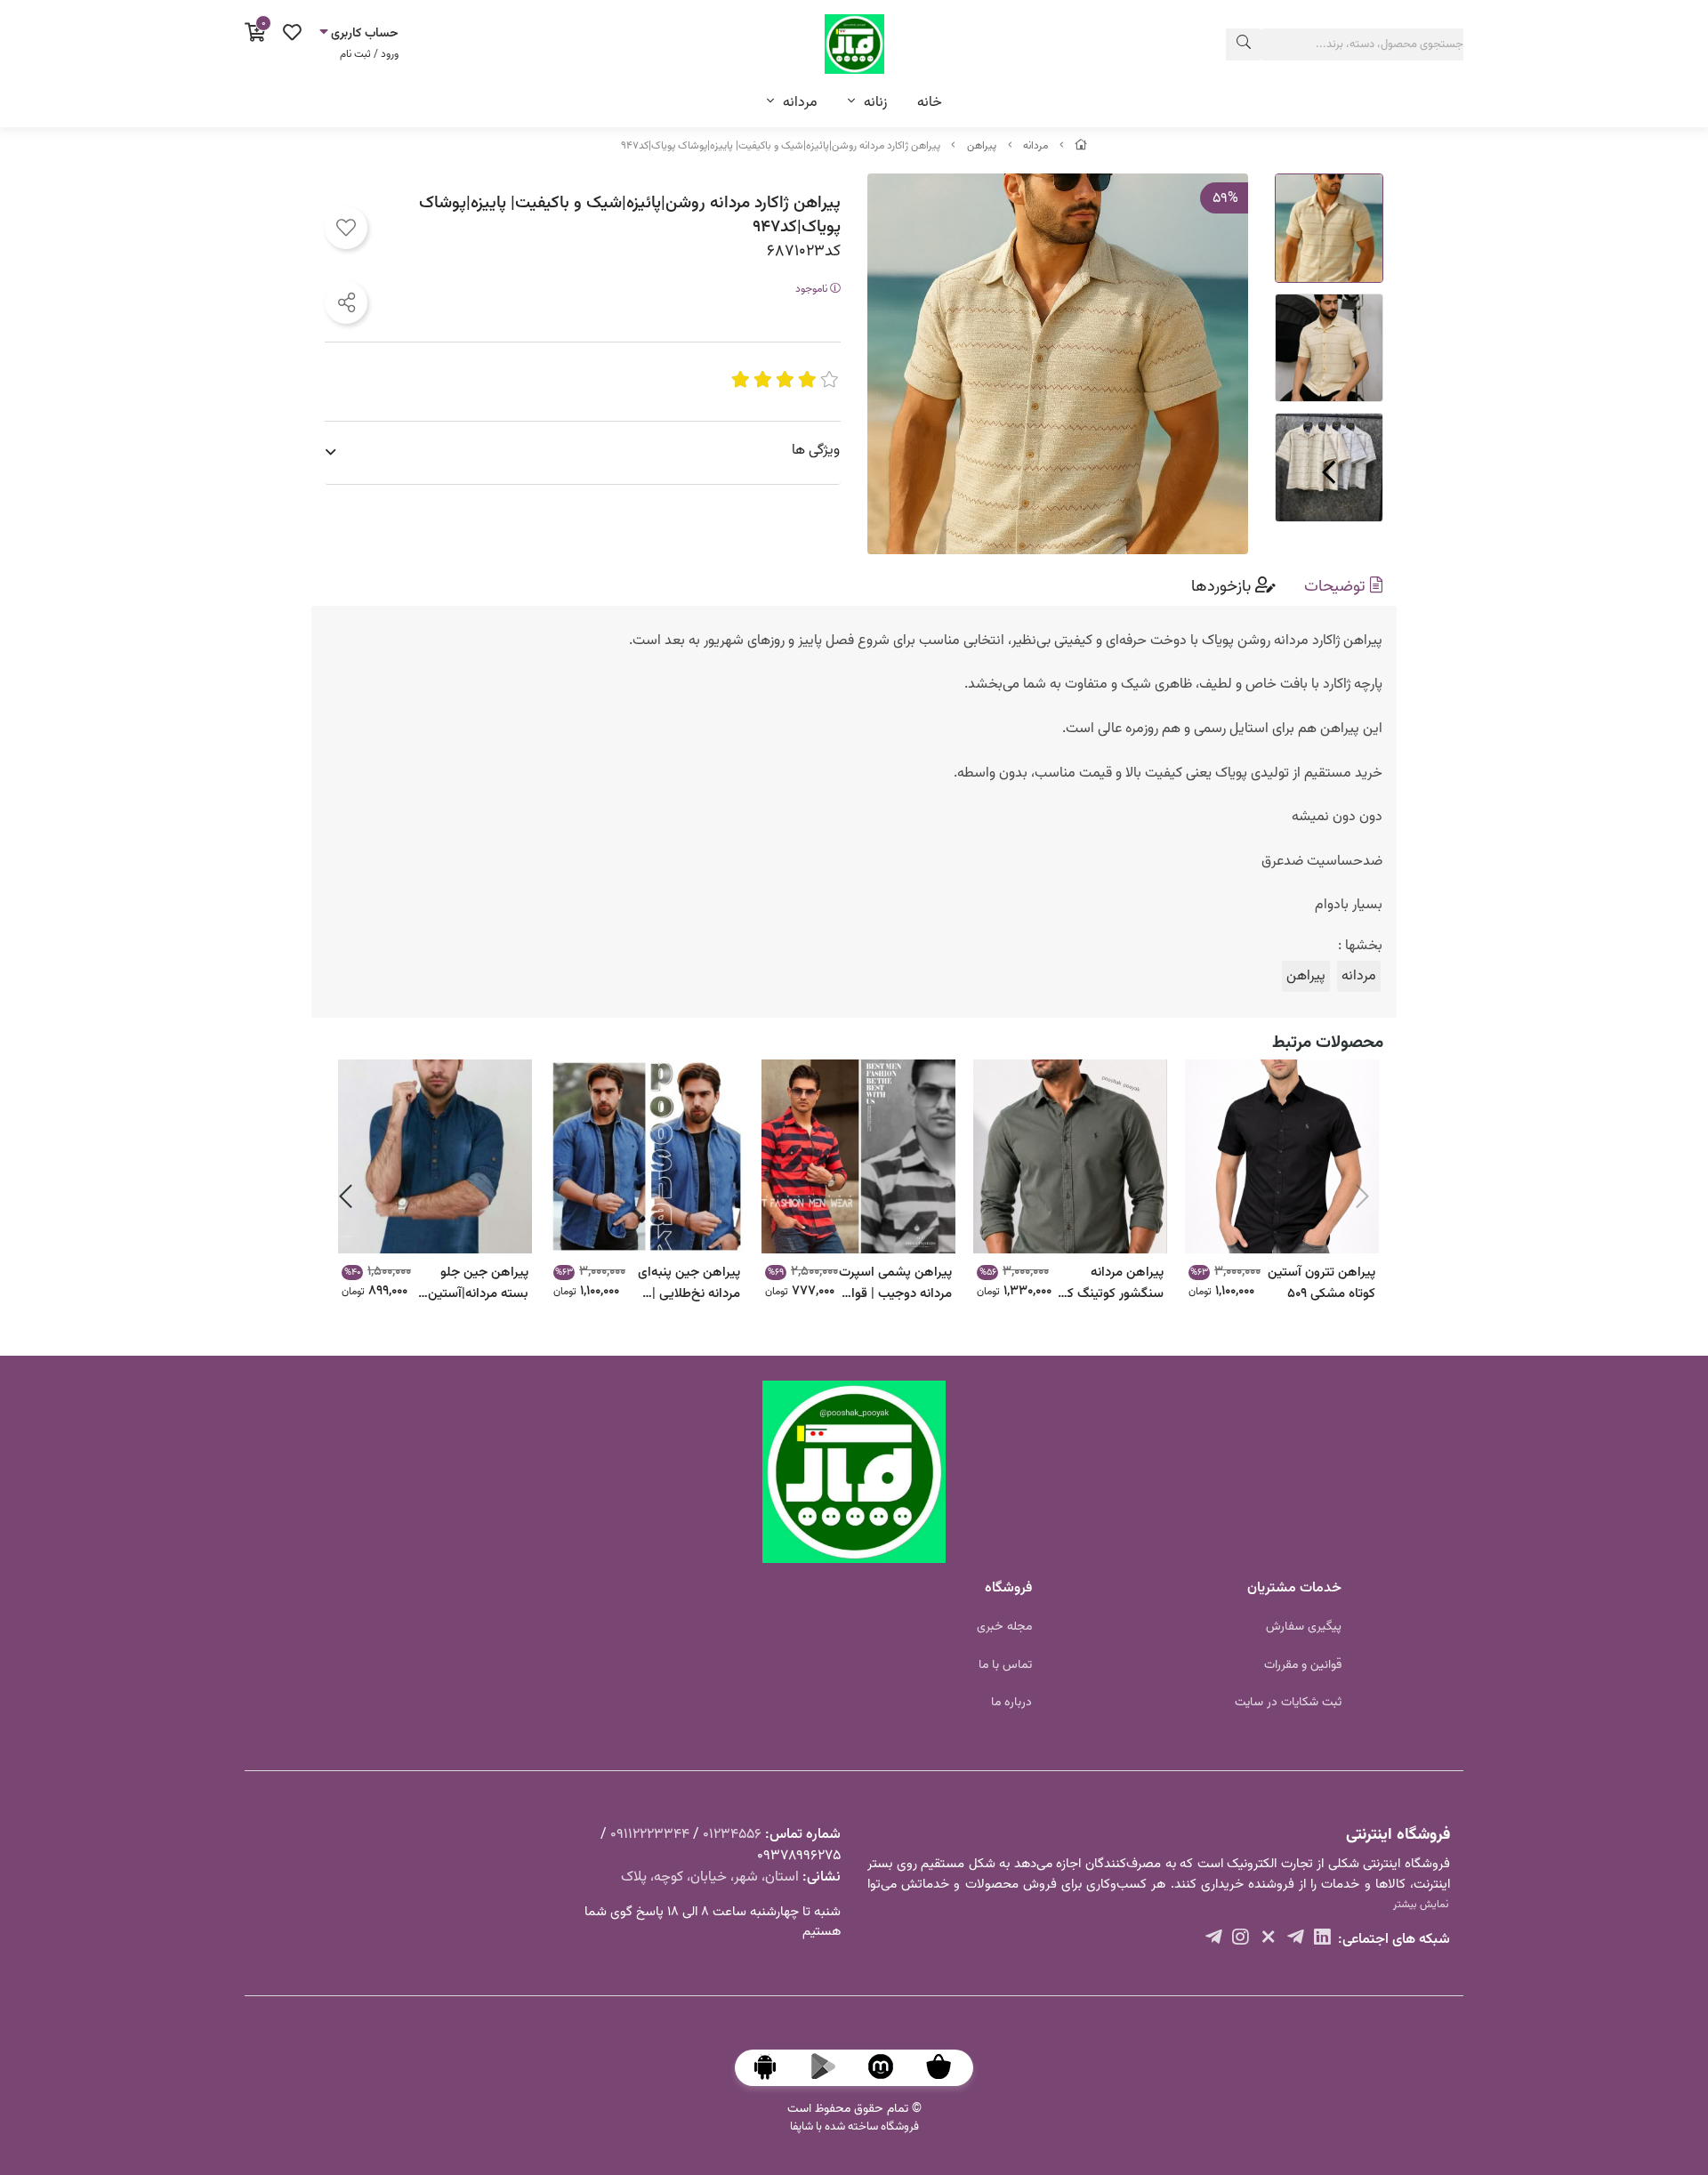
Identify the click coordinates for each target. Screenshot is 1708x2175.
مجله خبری (1004, 1627)
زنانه (875, 103)
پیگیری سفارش (1304, 1627)
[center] (1244, 44)
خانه (930, 103)
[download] (774, 2068)
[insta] (1268, 1940)
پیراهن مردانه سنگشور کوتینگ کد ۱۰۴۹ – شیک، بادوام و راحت (1111, 1282)
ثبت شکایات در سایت (1288, 1703)
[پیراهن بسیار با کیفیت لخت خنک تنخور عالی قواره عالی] (1282, 1156)
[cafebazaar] (947, 2068)
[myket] (890, 2068)
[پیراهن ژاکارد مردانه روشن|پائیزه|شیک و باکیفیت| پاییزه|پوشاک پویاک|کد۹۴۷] (854, 1472)
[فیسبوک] (1241, 1940)
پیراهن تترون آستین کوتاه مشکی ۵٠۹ (1321, 1282)
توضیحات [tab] (1337, 587)
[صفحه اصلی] (1081, 146)
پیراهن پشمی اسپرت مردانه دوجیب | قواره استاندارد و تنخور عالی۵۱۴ (895, 1282)
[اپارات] (1214, 1940)
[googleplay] (832, 2068)
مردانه (800, 103)
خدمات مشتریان (1294, 1588)
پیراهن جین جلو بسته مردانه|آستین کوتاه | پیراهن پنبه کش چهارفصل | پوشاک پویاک (478, 1282)
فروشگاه (1008, 1588)
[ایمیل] (1322, 1940)
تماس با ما (1005, 1665)
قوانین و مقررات (1303, 1665)
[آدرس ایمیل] (1296, 1940)
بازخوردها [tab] (1223, 587)
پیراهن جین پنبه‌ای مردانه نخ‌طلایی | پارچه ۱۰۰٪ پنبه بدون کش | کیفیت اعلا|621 (685, 1282)
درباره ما (1011, 1703)
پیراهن (982, 146)
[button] (1362, 1196)
